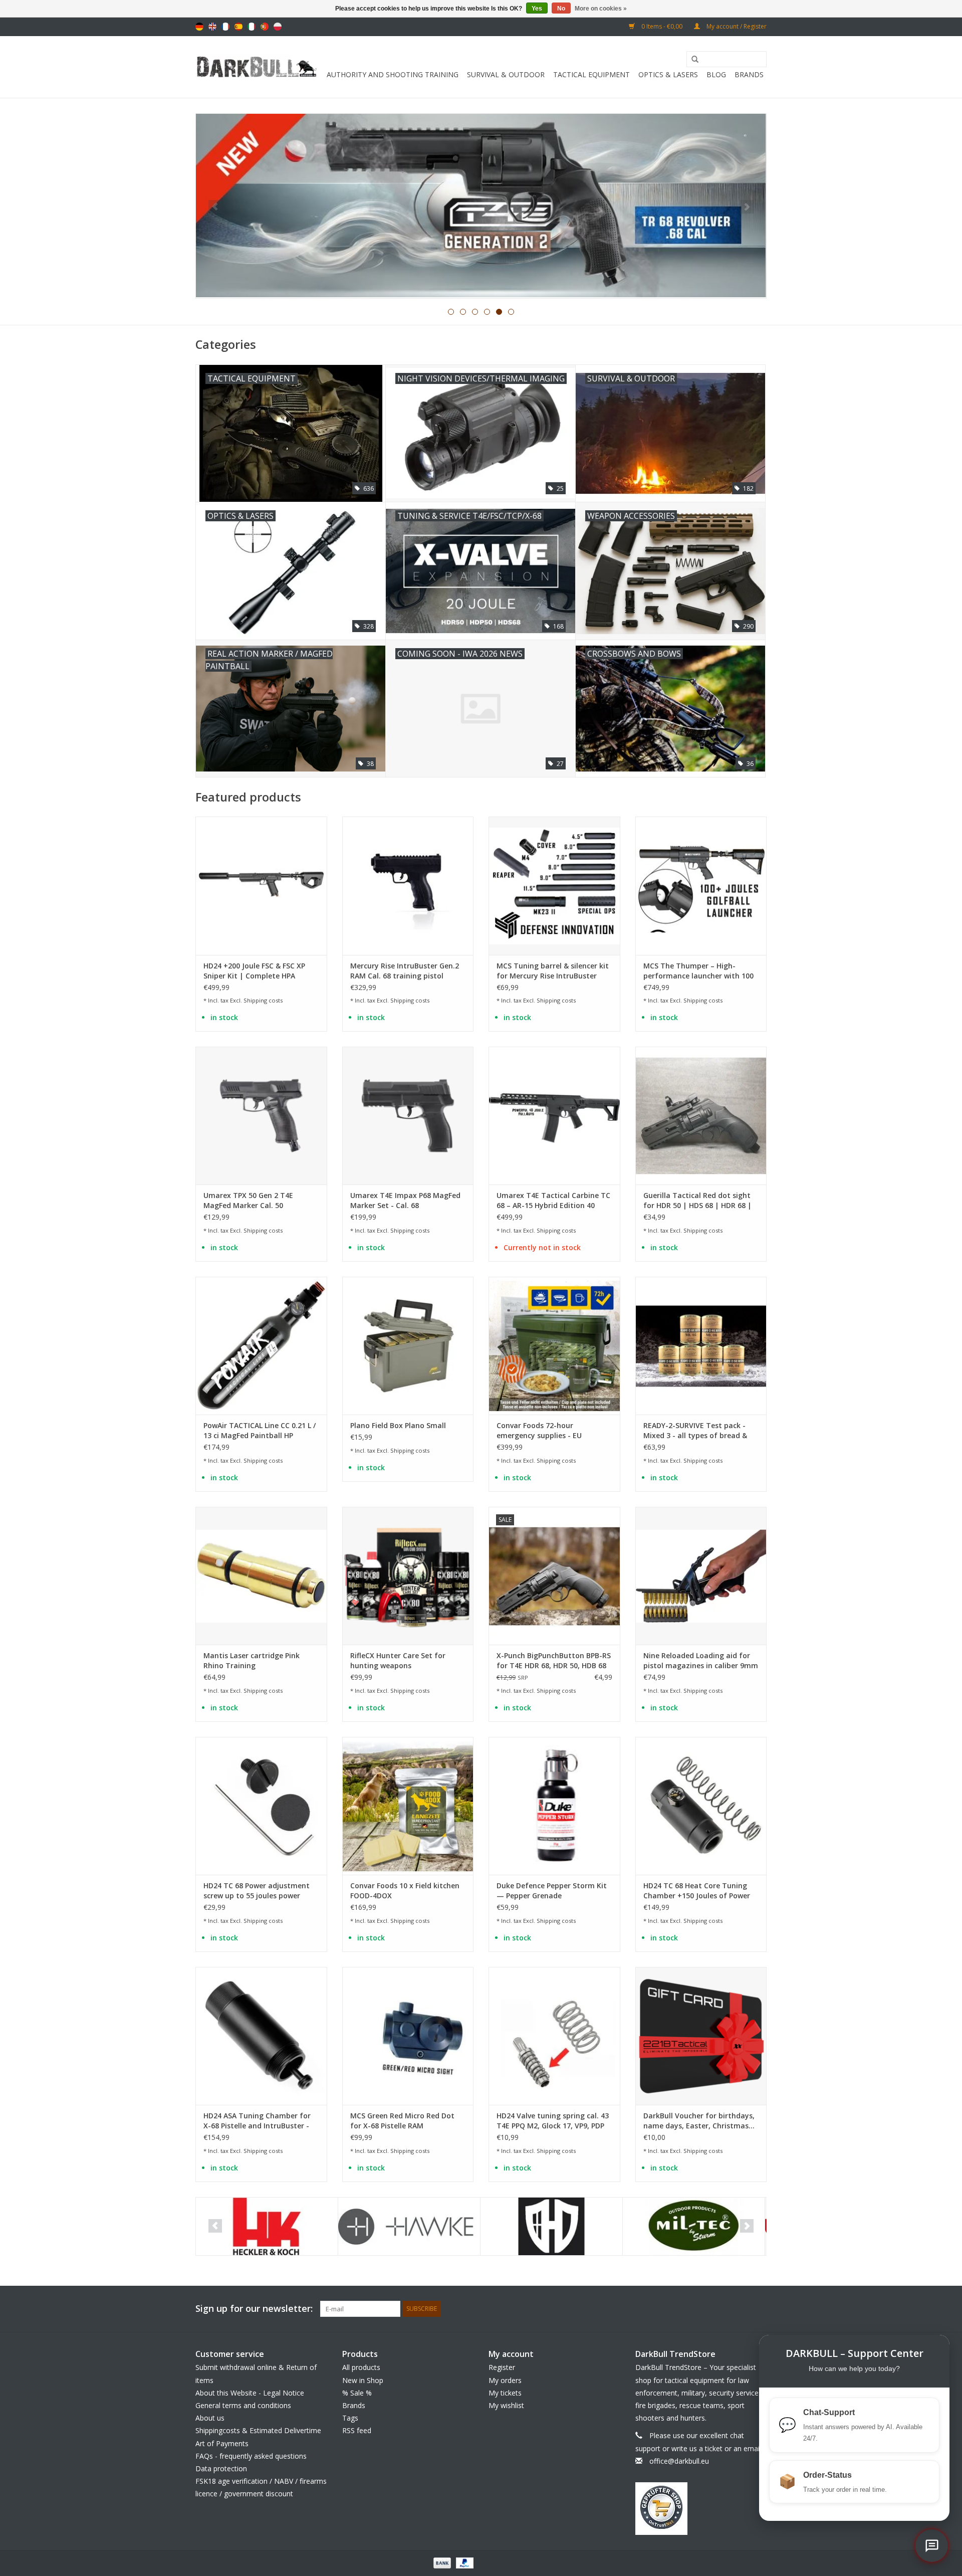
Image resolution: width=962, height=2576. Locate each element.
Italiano (252, 27)
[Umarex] (694, 2226)
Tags (350, 2418)
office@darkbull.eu (679, 2461)
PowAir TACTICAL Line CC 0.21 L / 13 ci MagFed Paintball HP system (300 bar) (260, 1431)
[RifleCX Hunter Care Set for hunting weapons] (408, 1576)
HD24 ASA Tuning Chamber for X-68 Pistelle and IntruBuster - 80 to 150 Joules (257, 2121)
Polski (278, 27)
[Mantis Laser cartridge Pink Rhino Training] (261, 1576)
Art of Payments (222, 2443)
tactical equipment (591, 74)
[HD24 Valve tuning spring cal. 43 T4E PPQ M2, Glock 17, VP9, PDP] (554, 2036)
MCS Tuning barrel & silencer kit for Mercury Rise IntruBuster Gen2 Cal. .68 (553, 971)
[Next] (747, 207)
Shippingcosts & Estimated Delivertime (258, 2430)
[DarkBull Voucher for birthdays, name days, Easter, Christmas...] (701, 2036)
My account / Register (736, 26)
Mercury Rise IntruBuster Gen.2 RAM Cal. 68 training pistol (405, 971)
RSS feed (357, 2430)
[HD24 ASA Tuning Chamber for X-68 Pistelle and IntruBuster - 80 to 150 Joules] (261, 2036)
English (212, 27)
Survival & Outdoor (506, 74)
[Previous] (215, 207)
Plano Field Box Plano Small (398, 1425)
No (561, 9)
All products (361, 2367)
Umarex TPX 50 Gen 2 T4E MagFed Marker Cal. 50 (248, 1200)
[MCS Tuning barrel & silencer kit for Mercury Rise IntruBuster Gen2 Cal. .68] (554, 885)
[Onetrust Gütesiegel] (701, 2509)
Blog (716, 74)
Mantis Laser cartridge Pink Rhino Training (252, 1660)
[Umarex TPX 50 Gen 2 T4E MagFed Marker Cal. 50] (261, 1116)
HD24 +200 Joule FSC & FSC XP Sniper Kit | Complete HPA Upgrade (254, 971)
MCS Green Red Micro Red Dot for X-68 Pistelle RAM (402, 2121)
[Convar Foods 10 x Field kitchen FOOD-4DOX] (408, 1806)
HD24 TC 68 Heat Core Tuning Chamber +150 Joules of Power (697, 1891)
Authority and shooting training (393, 74)
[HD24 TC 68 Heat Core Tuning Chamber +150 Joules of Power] (701, 1806)
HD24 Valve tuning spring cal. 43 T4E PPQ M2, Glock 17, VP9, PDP (553, 2121)
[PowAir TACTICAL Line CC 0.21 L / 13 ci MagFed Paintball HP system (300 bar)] (261, 1346)
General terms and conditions (243, 2405)
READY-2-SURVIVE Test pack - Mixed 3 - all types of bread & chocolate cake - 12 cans (695, 1431)
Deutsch (199, 27)
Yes (537, 9)
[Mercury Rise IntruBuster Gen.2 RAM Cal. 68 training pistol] (408, 885)
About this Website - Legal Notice (250, 2393)
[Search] (691, 60)
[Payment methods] (441, 2562)
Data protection (221, 2468)
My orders (505, 2380)
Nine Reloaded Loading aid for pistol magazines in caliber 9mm (701, 1660)
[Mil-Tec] (551, 2226)
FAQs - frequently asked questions (251, 2456)
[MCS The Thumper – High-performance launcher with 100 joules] (701, 885)
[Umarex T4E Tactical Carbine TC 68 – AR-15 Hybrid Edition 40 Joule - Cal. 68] (554, 1116)
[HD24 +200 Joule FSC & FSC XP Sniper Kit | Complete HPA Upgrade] (261, 885)
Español (238, 27)
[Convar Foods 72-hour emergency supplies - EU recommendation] (554, 1346)
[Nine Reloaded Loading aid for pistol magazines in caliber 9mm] (701, 1576)
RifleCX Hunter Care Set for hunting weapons (398, 1660)
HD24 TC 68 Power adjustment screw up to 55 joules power (257, 1891)
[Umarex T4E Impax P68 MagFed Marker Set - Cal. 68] (408, 1116)
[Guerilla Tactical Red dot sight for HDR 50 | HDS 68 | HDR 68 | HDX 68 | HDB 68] (701, 1116)
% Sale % (357, 2393)
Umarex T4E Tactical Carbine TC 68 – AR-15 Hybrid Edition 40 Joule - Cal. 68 (553, 1201)
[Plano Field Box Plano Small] (408, 1346)
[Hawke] (267, 2226)
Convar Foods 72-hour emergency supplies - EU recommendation (539, 1431)
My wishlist (506, 2405)
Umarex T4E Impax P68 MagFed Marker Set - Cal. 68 (405, 1200)
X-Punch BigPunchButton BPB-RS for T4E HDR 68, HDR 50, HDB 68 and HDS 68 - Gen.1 (554, 1661)
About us (210, 2418)
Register (502, 2367)
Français (225, 27)
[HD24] (409, 2226)
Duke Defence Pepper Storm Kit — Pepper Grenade (552, 1891)
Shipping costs (263, 1000)
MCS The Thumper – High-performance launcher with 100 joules (698, 971)
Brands (749, 74)
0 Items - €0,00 (662, 26)
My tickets (505, 2393)
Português (265, 27)
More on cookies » (601, 9)
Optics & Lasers (668, 74)
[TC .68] (481, 206)
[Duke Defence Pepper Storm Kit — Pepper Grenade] (554, 1806)
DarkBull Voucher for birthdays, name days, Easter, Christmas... (699, 2121)
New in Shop (363, 2380)
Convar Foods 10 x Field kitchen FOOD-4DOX (405, 1891)
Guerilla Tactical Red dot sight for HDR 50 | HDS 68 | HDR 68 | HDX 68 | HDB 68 (697, 1201)
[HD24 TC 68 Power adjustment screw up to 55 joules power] (261, 1806)
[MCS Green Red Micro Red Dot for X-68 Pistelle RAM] (408, 2036)
